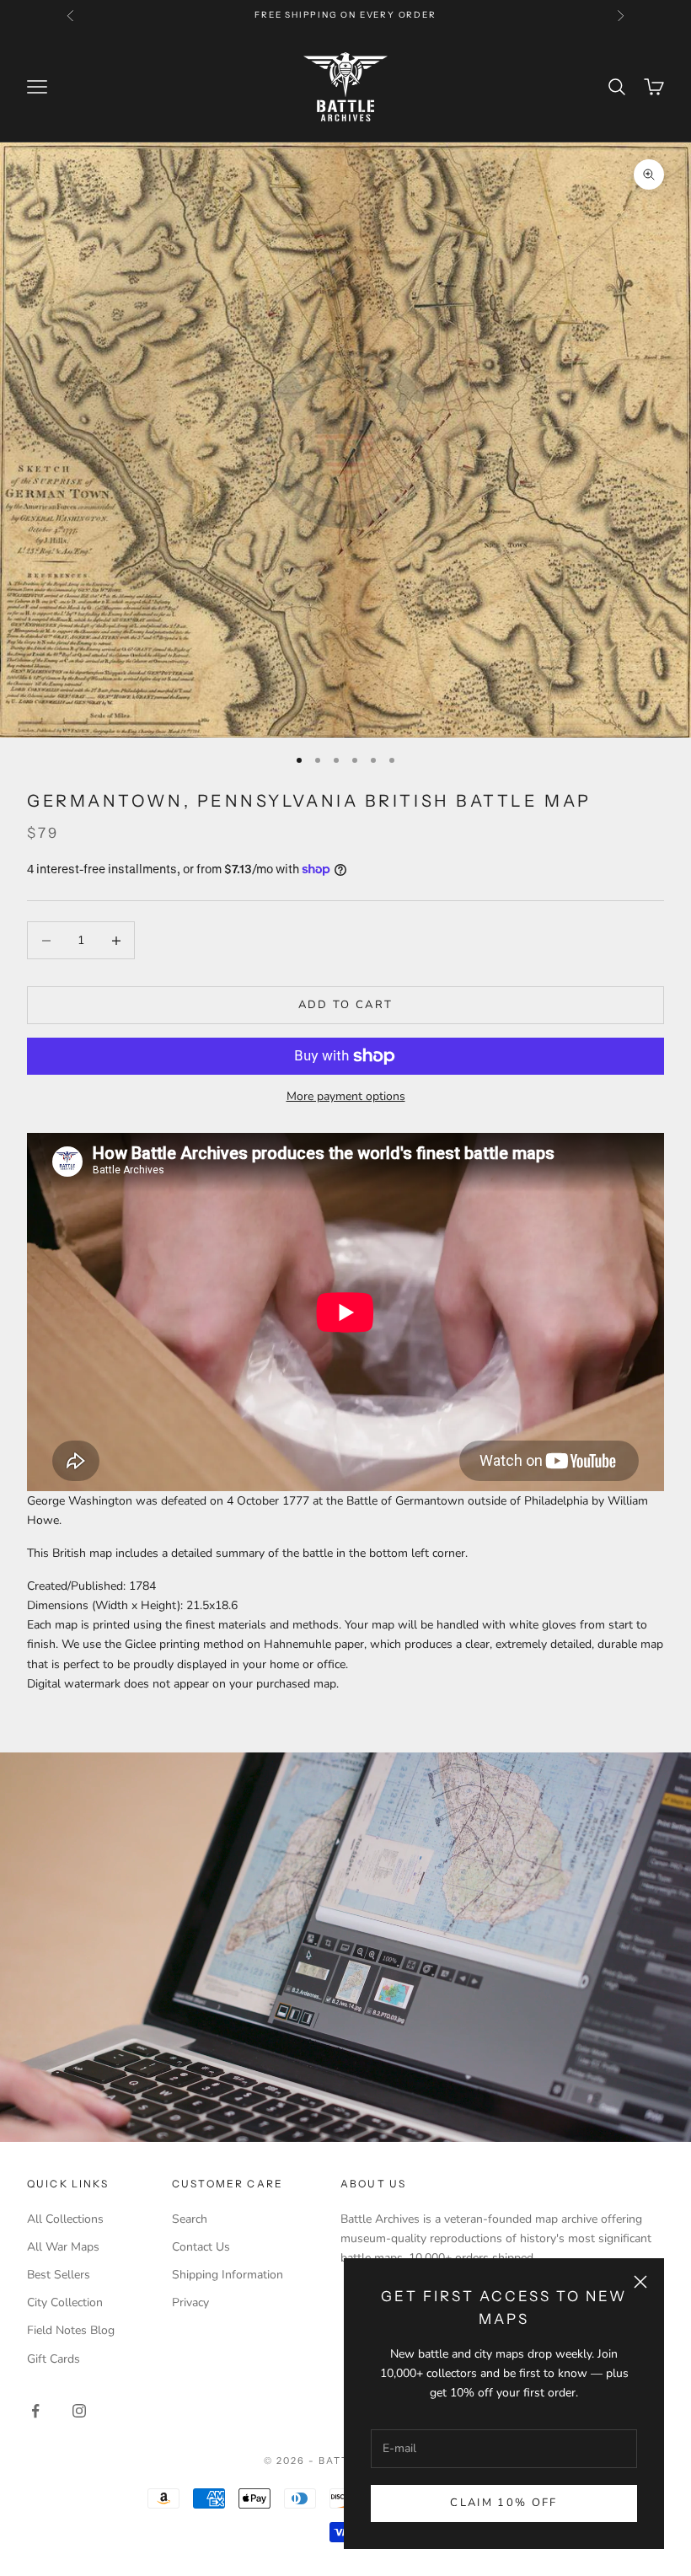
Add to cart (346, 1005)
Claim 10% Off (504, 2503)
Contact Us (201, 2247)
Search (190, 2219)
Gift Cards (54, 2359)
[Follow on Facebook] (35, 2411)
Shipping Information (228, 2275)
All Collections (65, 2219)
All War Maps (63, 2247)
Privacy (190, 2302)
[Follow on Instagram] (79, 2411)
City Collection (65, 2302)
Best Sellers (59, 2275)
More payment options (346, 1096)
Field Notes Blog (71, 2330)
